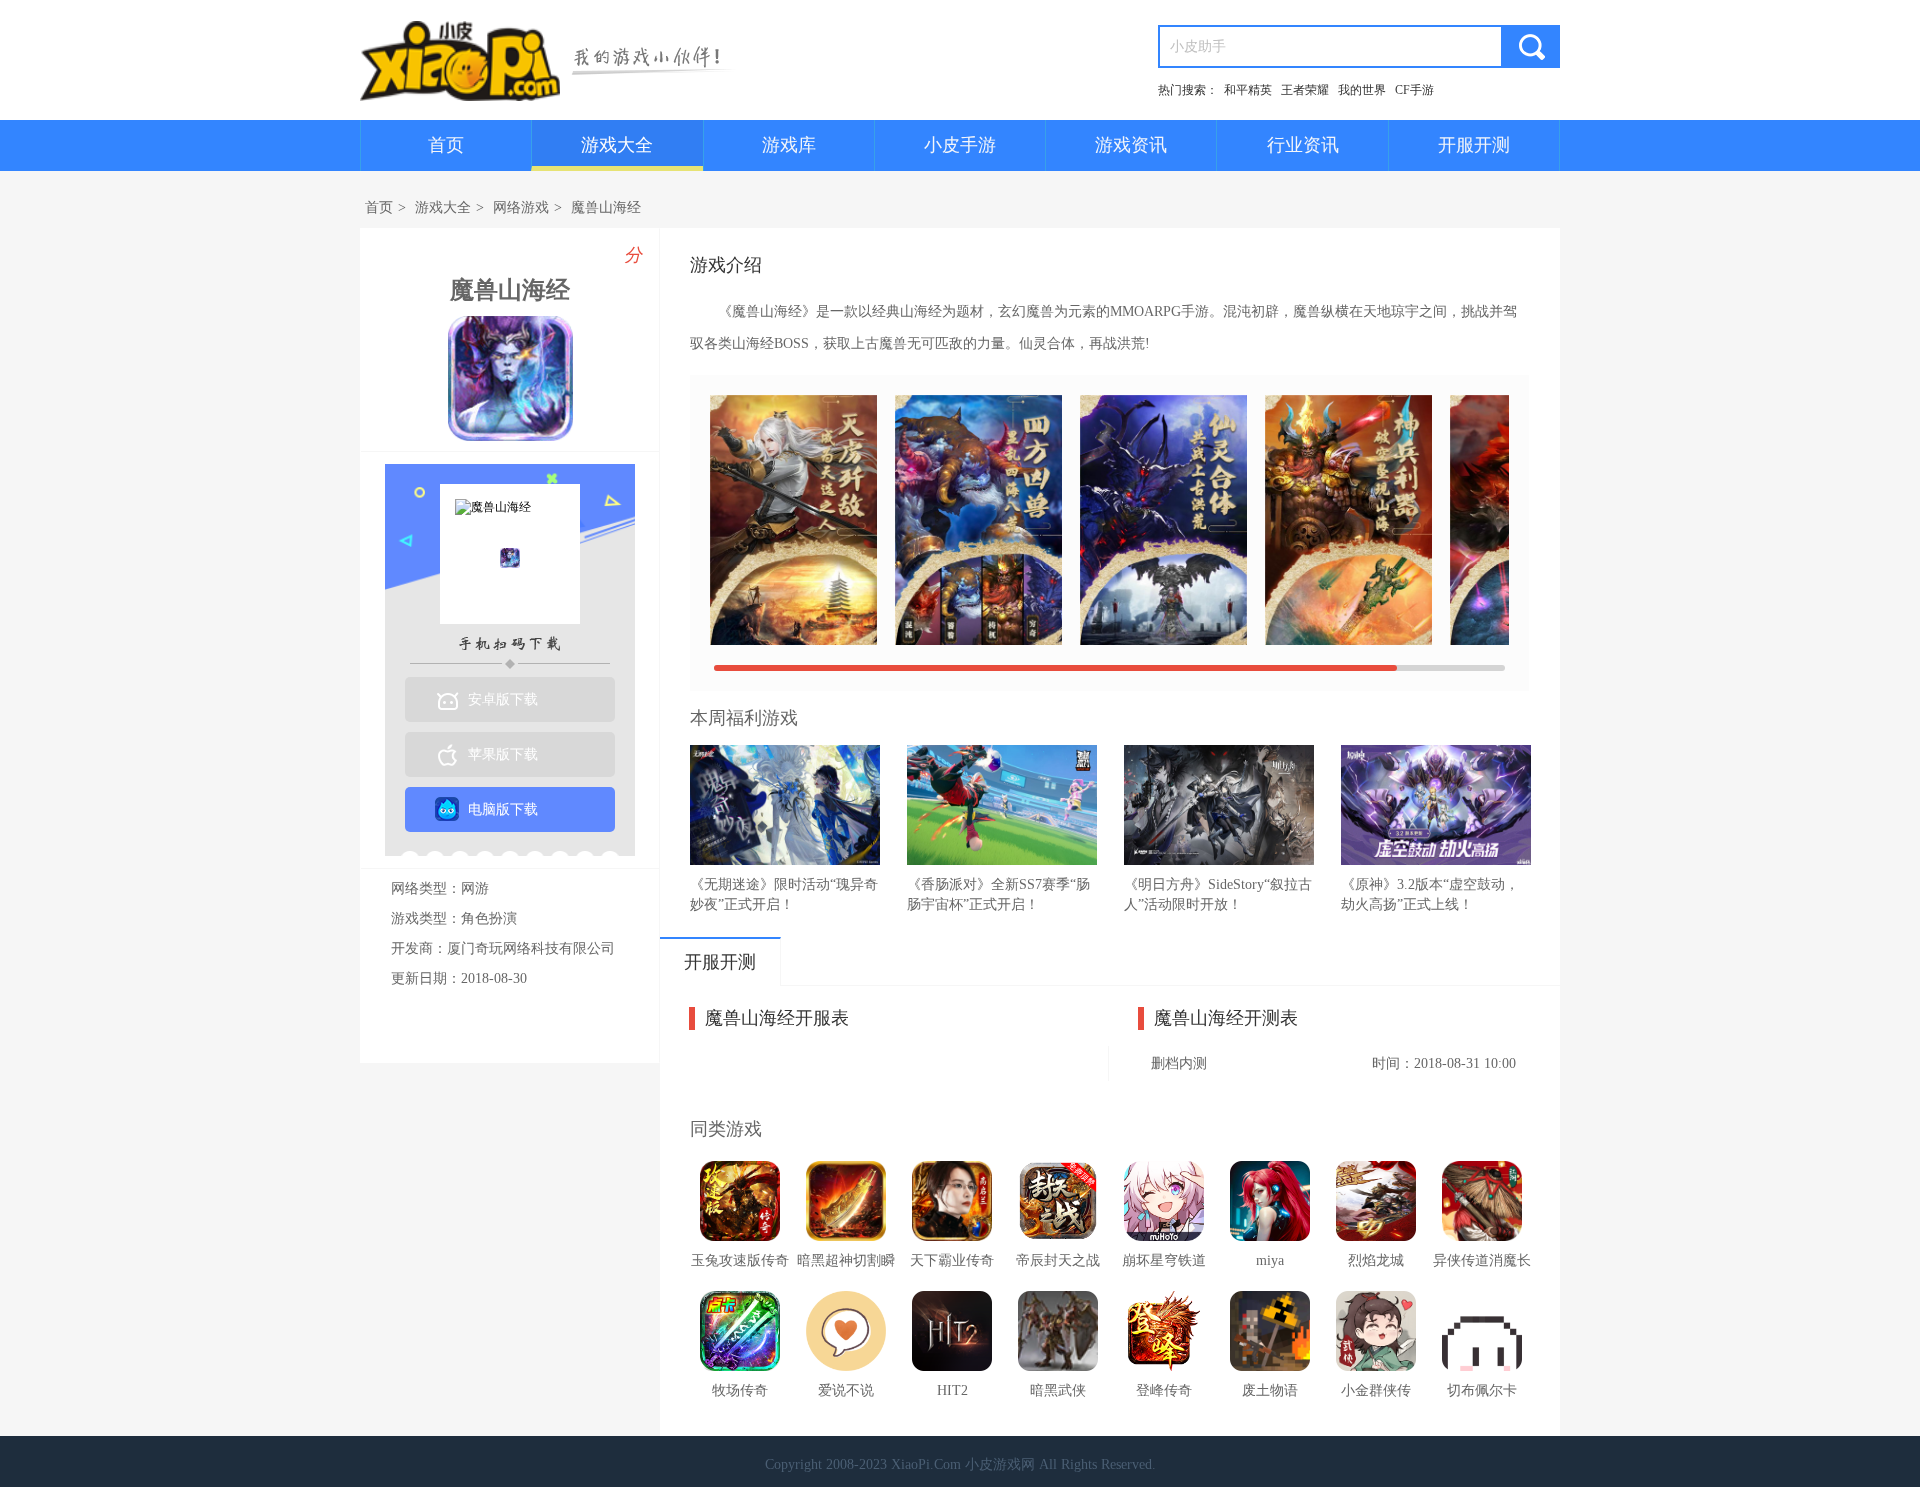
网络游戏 (521, 207)
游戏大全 (617, 145)
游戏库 (789, 145)
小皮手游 (960, 145)
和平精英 (1248, 90)
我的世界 (1362, 90)
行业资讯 (1303, 145)
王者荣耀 (1305, 90)
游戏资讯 (1131, 145)
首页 (446, 145)
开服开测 (1474, 145)
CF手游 (1414, 90)
